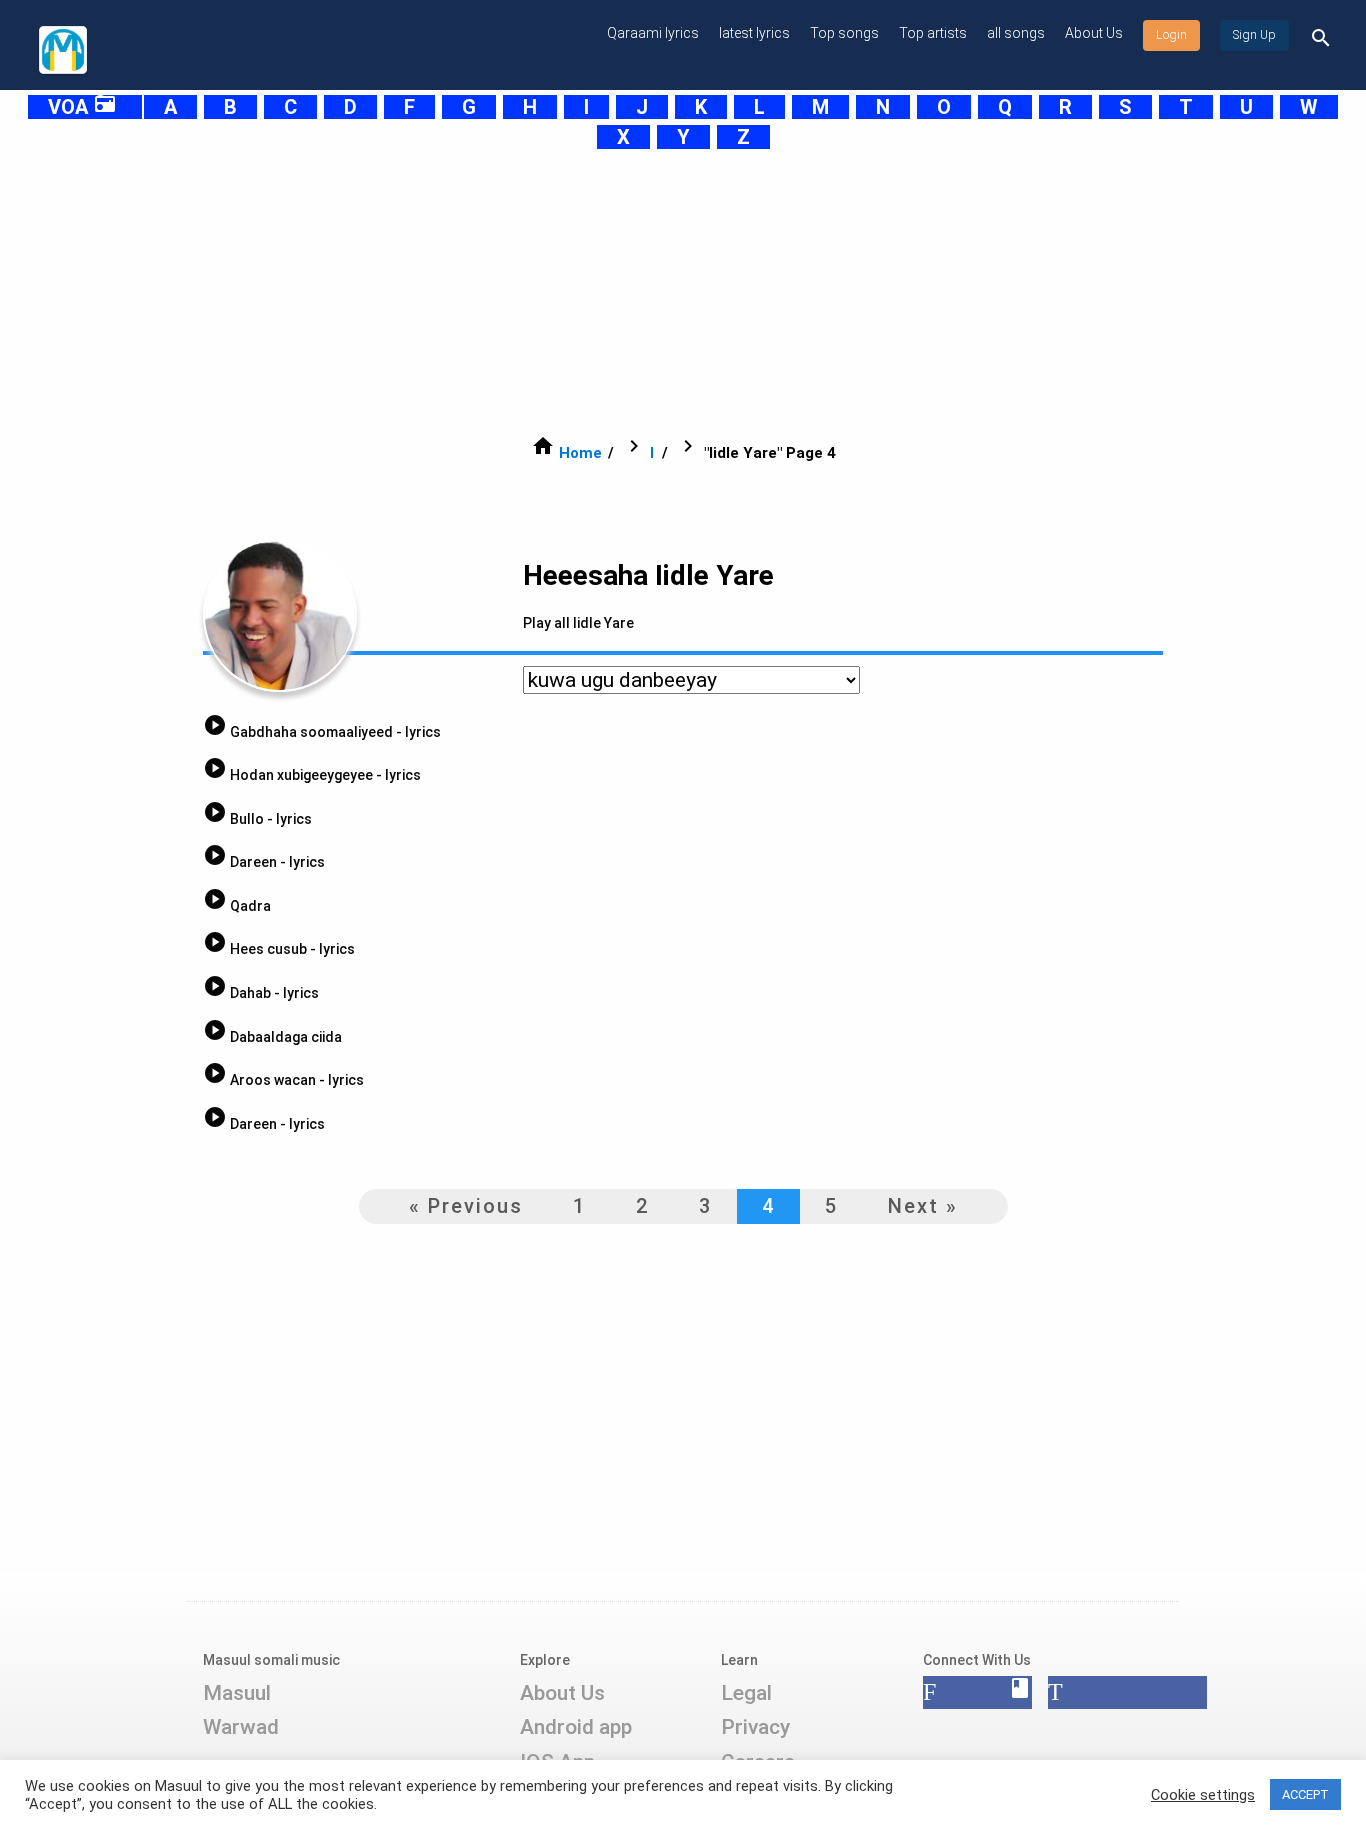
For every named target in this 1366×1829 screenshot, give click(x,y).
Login (1171, 35)
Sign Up (1254, 35)
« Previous (466, 1206)
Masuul (237, 1693)
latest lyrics (754, 33)
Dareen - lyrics (264, 862)
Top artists (933, 33)
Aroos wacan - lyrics (283, 1080)
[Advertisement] (633, 292)
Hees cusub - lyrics (279, 949)
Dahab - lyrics (261, 993)
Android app (576, 1727)
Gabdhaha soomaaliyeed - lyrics (322, 732)
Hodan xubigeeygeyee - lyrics (312, 775)
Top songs (844, 33)
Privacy (755, 1727)
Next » (923, 1206)
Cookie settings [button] (1203, 1795)
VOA (82, 107)
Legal (746, 1693)
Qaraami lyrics (653, 33)
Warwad (241, 1727)
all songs (1016, 33)
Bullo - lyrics (257, 819)
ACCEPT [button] (1305, 1794)
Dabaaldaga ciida (272, 1037)
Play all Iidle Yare (578, 623)
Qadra (237, 906)
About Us (1094, 33)
